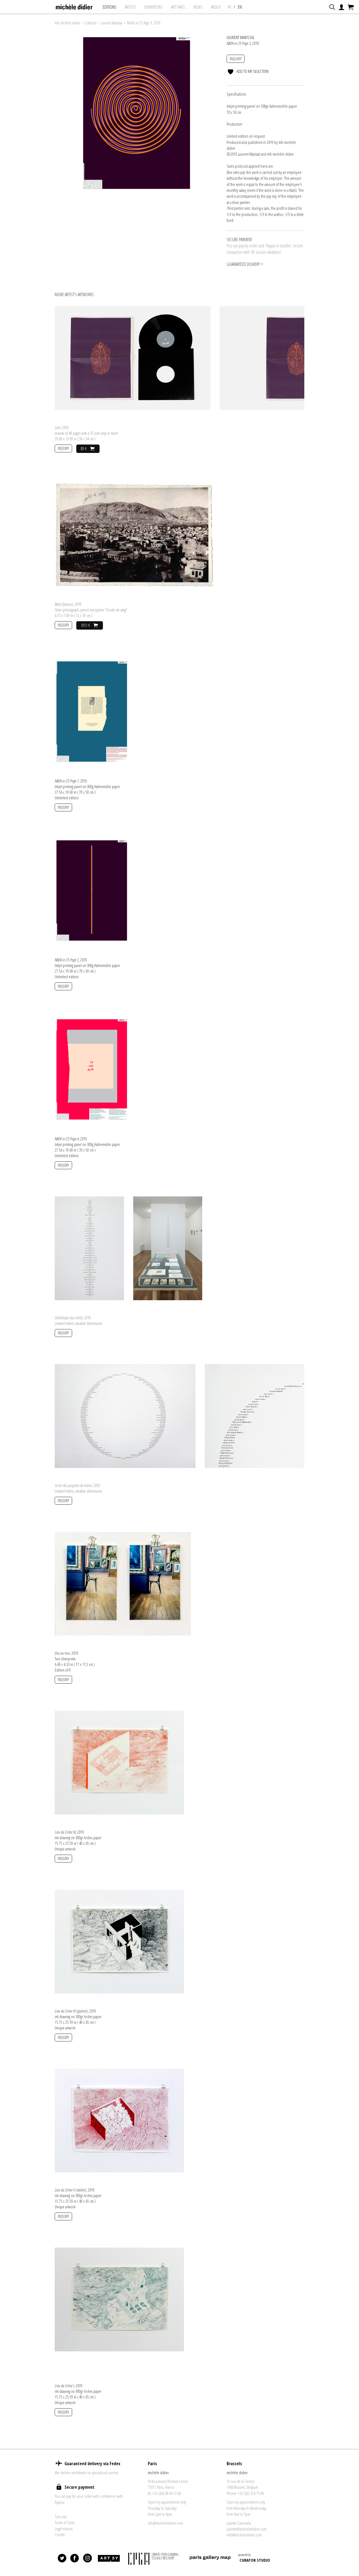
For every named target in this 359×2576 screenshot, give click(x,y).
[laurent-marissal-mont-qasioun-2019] (134, 534)
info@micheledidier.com (165, 2523)
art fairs (178, 7)
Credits (60, 2534)
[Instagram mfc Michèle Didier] (88, 2558)
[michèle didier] (74, 5)
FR (229, 7)
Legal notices (64, 2529)
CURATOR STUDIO (255, 2560)
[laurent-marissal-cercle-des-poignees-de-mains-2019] (125, 1415)
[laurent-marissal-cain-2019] (133, 358)
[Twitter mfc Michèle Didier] (62, 2558)
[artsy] (109, 2558)
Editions (110, 7)
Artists (130, 7)
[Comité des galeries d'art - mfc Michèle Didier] (154, 2558)
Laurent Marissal (112, 23)
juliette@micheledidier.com (247, 2529)
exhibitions (154, 7)
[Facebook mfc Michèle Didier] (75, 2558)
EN (240, 7)
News (198, 7)
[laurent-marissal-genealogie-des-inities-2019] (89, 1248)
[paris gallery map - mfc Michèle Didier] (210, 2558)
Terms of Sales (65, 2522)
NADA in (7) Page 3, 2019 (144, 23)
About (216, 7)
